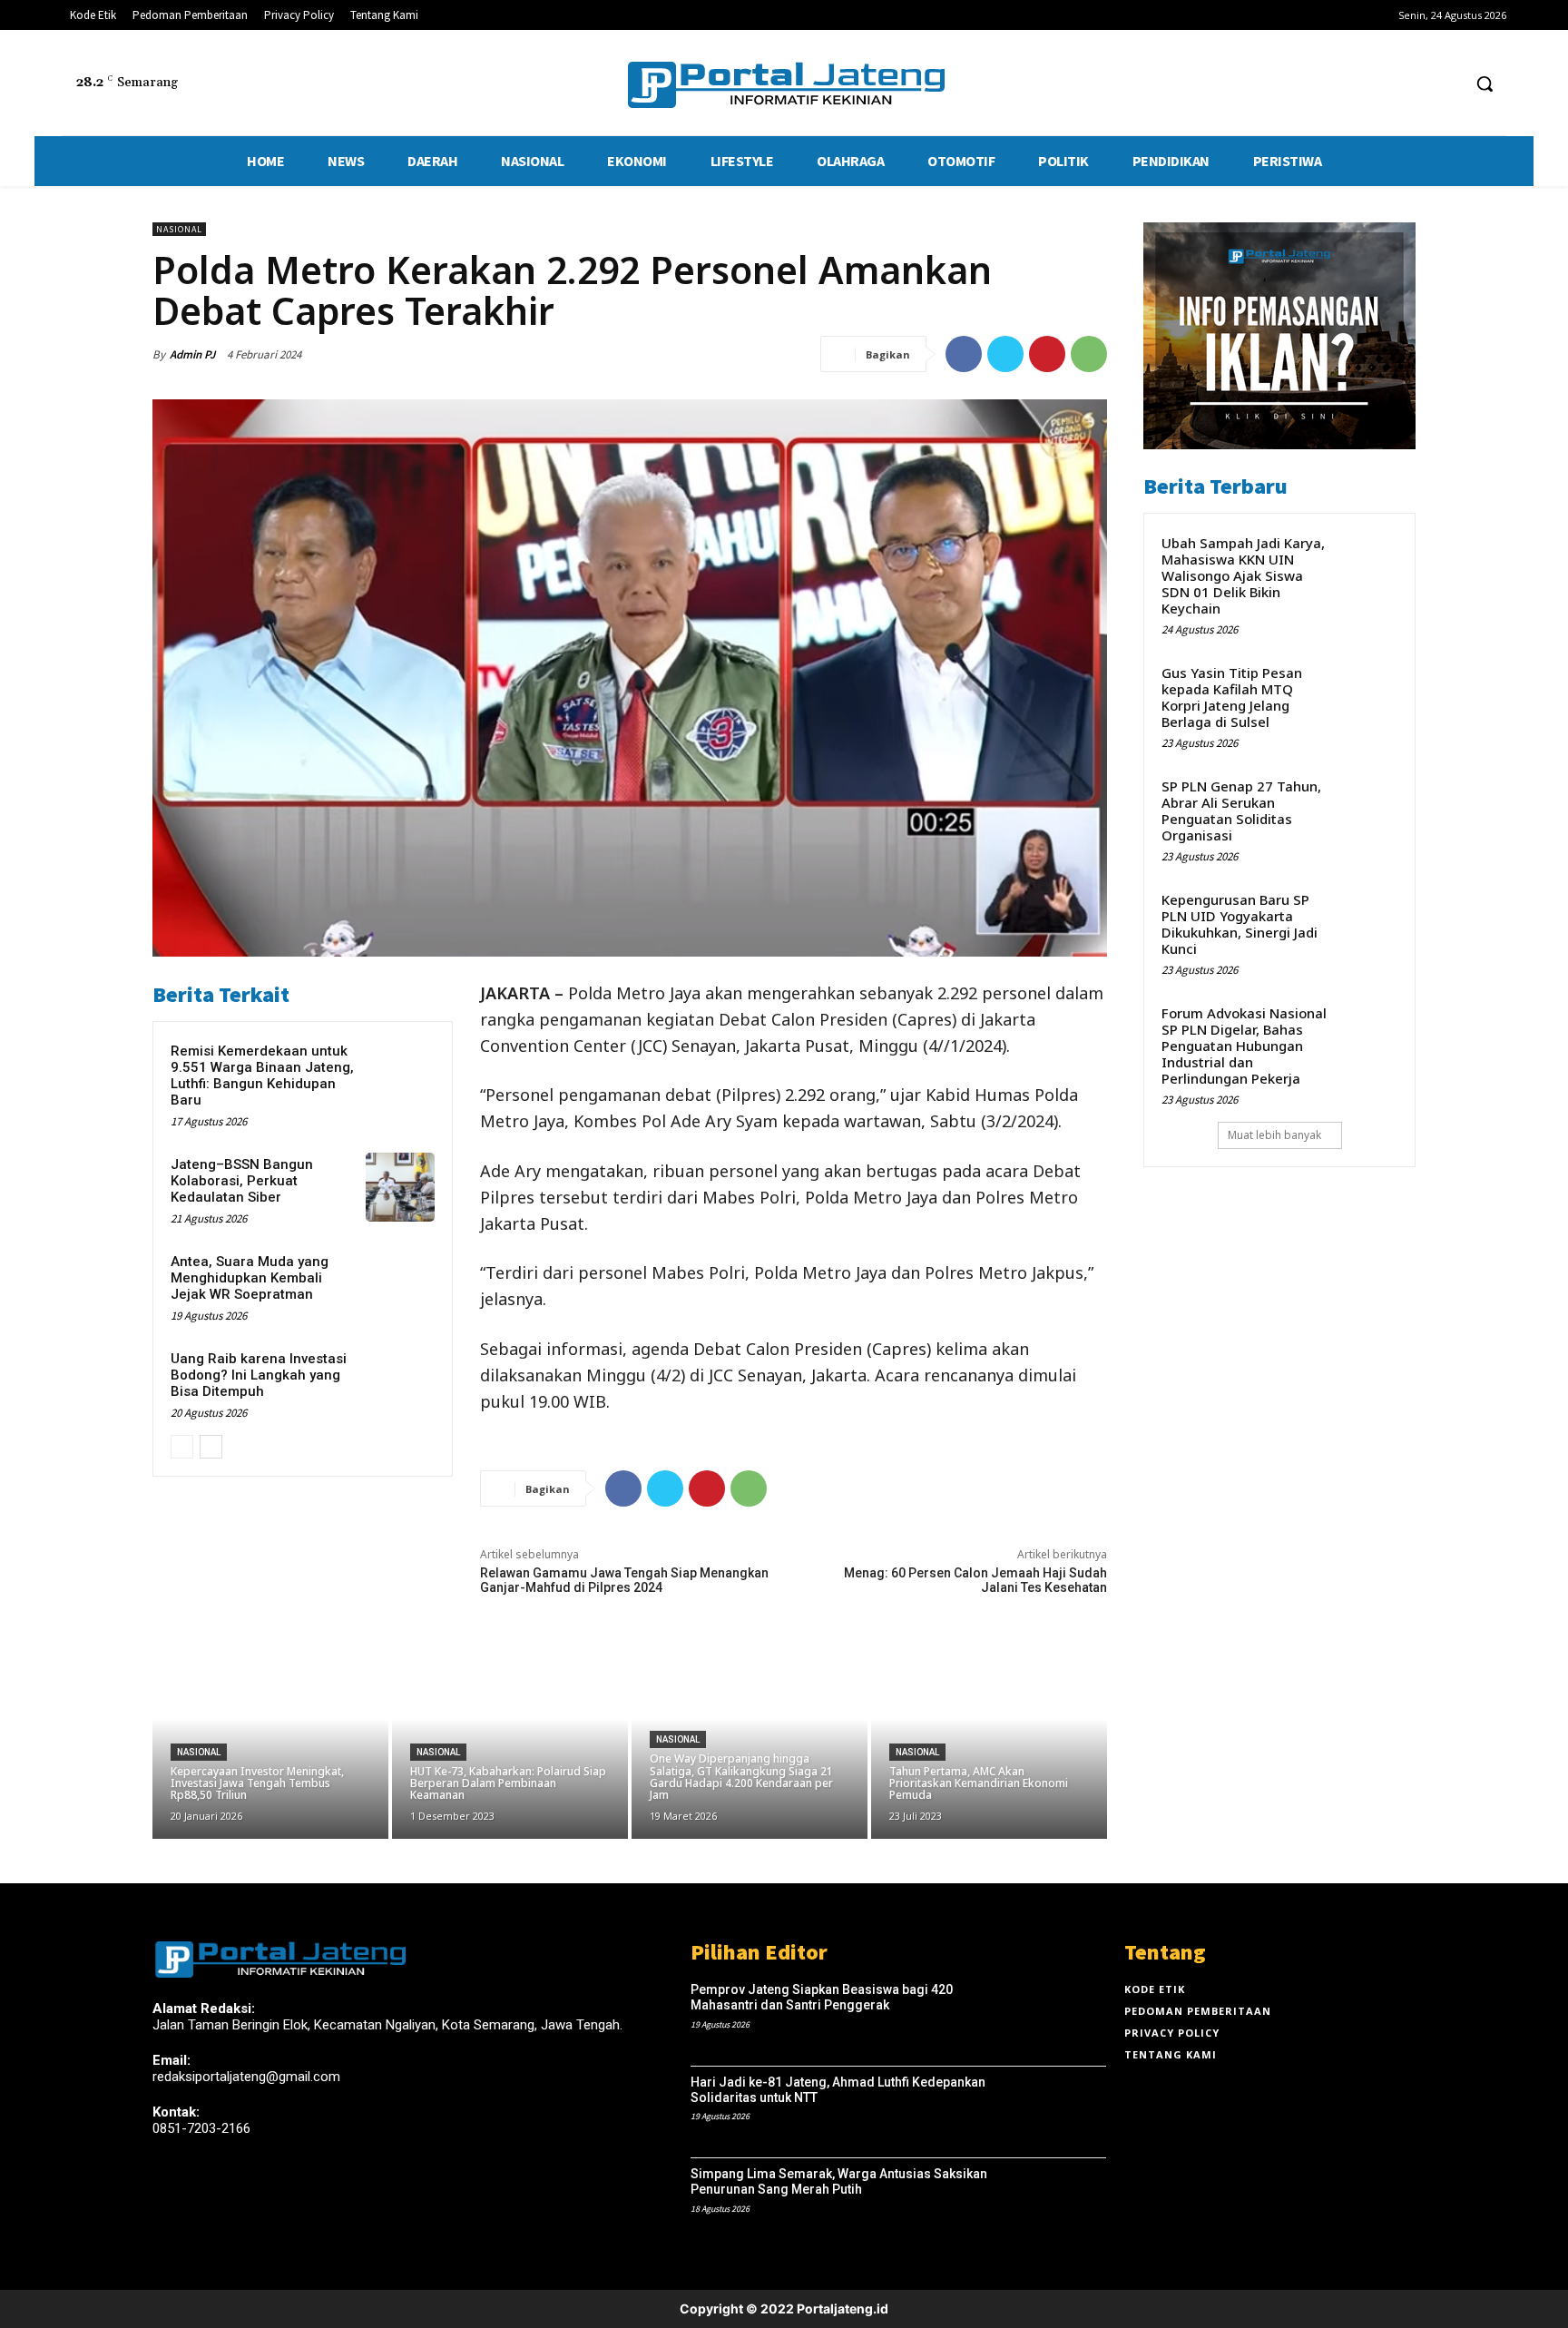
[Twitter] (1412, 84)
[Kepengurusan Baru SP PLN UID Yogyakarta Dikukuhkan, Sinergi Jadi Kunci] (1367, 918)
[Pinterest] (1047, 354)
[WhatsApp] (1089, 354)
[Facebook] (1378, 84)
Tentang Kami (1171, 2054)
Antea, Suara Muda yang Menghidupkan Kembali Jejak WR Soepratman (250, 1278)
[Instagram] (196, 2192)
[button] (1485, 83)
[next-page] (211, 1447)
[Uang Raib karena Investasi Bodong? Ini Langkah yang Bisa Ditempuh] (400, 1381)
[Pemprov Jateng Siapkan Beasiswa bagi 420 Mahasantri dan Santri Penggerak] (1064, 2020)
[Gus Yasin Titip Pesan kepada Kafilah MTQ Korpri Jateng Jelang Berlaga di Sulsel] (1367, 692)
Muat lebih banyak (1274, 1135)
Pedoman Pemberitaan (1198, 2011)
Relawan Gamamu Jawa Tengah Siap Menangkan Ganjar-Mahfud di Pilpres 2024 (624, 1580)
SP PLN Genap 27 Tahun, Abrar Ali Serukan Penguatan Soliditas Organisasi (1241, 810)
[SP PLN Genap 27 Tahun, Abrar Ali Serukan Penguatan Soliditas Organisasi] (1367, 805)
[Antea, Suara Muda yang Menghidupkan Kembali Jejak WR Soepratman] (400, 1284)
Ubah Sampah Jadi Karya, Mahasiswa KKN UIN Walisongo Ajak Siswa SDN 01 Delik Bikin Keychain (1243, 575)
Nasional (179, 229)
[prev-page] (182, 1447)
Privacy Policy (1172, 2033)
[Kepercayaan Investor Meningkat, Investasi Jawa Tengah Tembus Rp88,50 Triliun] (270, 1739)
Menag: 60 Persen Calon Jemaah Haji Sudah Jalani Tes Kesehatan (975, 1580)
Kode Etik (1155, 1989)
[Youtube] (1446, 84)
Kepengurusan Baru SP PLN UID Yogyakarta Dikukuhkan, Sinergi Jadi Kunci (1240, 924)
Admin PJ (192, 354)
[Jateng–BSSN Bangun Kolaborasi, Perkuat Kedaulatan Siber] (400, 1187)
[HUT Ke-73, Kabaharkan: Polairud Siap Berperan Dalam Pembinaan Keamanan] (510, 1739)
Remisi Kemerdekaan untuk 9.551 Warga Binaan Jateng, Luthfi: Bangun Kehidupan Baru (262, 1076)
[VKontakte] (260, 2192)
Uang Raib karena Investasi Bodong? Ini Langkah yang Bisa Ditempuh (259, 1375)
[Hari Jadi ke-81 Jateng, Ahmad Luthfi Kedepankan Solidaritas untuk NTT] (1064, 2113)
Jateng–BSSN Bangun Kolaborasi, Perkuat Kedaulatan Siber (242, 1181)
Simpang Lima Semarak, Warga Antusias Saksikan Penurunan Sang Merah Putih (839, 2181)
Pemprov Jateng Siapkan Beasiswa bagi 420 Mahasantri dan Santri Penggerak (822, 1997)
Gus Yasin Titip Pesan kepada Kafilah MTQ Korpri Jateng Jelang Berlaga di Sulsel (1232, 697)
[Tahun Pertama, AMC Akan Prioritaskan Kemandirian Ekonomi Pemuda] (989, 1739)
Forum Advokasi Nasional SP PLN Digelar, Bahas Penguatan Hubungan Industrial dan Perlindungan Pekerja (1244, 1046)
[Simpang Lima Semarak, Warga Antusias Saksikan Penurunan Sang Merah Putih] (1064, 2205)
